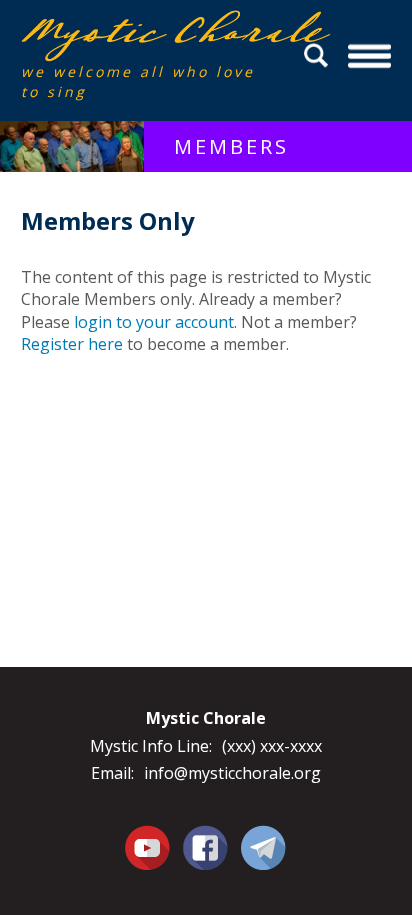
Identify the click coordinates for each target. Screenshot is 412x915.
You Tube (148, 847)
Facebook (205, 836)
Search (319, 55)
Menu (370, 55)
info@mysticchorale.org (232, 773)
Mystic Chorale (136, 31)
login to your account (154, 322)
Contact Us (263, 847)
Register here (72, 344)
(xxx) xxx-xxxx (272, 746)
